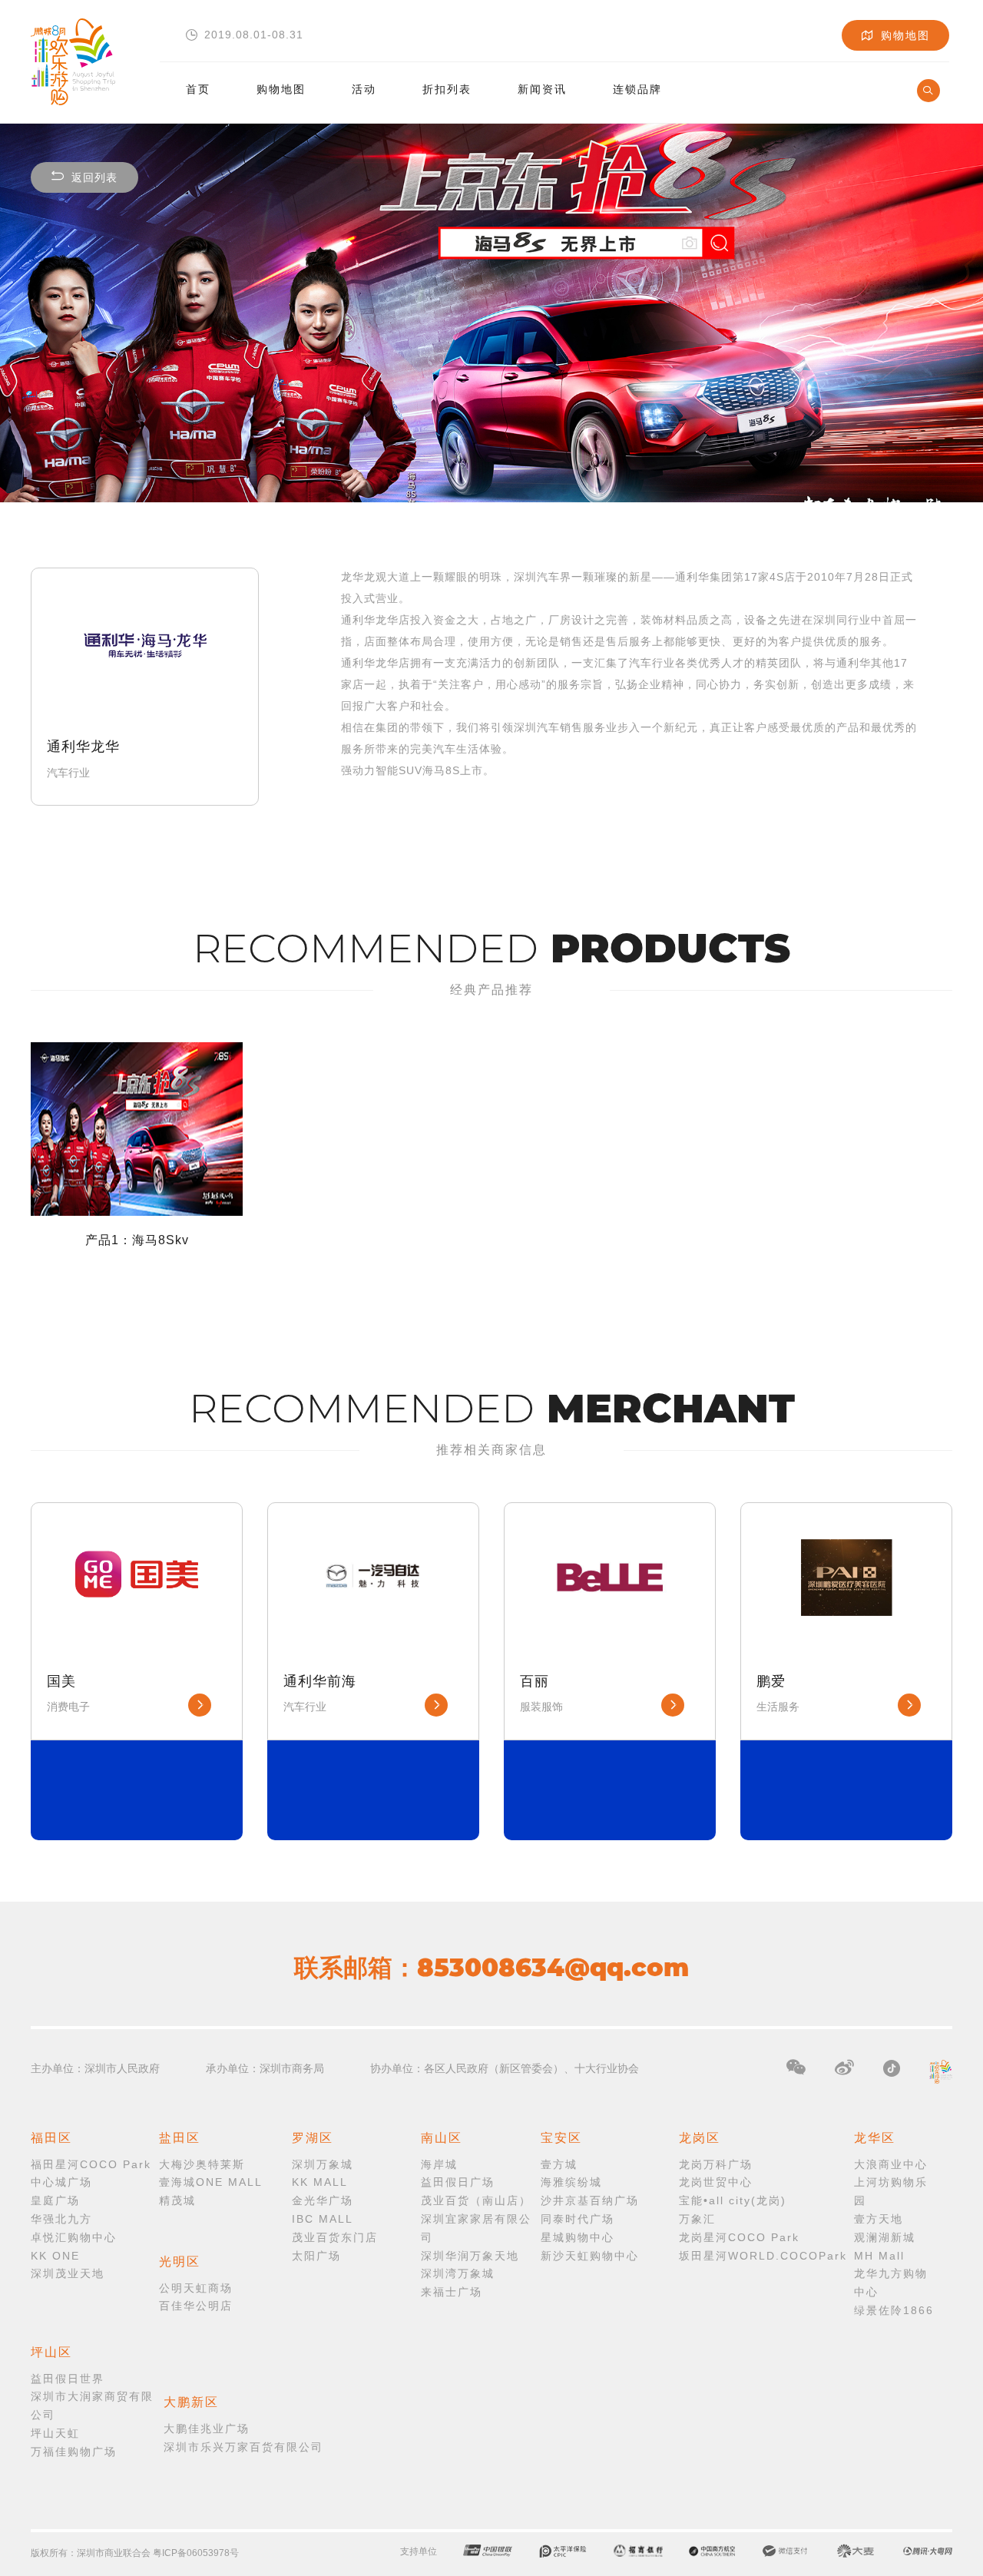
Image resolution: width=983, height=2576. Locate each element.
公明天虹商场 (196, 2288)
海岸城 (439, 2164)
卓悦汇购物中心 (74, 2237)
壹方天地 (879, 2219)
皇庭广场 (55, 2200)
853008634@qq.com (553, 1967)
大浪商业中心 (891, 2164)
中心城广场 (61, 2182)
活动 (364, 89)
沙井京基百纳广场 (590, 2200)
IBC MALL (323, 2219)
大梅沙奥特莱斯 (202, 2164)
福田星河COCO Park (91, 2164)
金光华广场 (323, 2200)
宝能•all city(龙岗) (733, 2200)
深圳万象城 (323, 2164)
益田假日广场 (458, 2182)
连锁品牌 (637, 89)
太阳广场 (316, 2256)
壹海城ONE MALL (211, 2182)
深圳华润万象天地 (470, 2256)
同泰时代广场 (578, 2219)
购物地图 (281, 89)
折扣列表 (447, 89)
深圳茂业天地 (68, 2273)
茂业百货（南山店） (476, 2200)
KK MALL (320, 2182)
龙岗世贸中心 (716, 2182)
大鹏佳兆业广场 (207, 2429)
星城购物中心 (578, 2237)
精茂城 (177, 2200)
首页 (198, 89)
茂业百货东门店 (335, 2237)
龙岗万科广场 (716, 2164)
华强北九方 (61, 2219)
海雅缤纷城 (571, 2182)
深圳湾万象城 (458, 2273)
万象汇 (697, 2219)
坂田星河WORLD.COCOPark (763, 2256)
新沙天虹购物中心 (590, 2256)
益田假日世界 (68, 2379)
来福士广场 (452, 2292)
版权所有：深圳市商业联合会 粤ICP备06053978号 (135, 2553)
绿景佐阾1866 (894, 2310)
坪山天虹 (55, 2433)
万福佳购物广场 (74, 2452)
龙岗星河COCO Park (739, 2237)
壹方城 (559, 2164)
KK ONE (55, 2256)
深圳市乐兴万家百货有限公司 (243, 2447)
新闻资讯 (542, 89)
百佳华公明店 (196, 2306)
